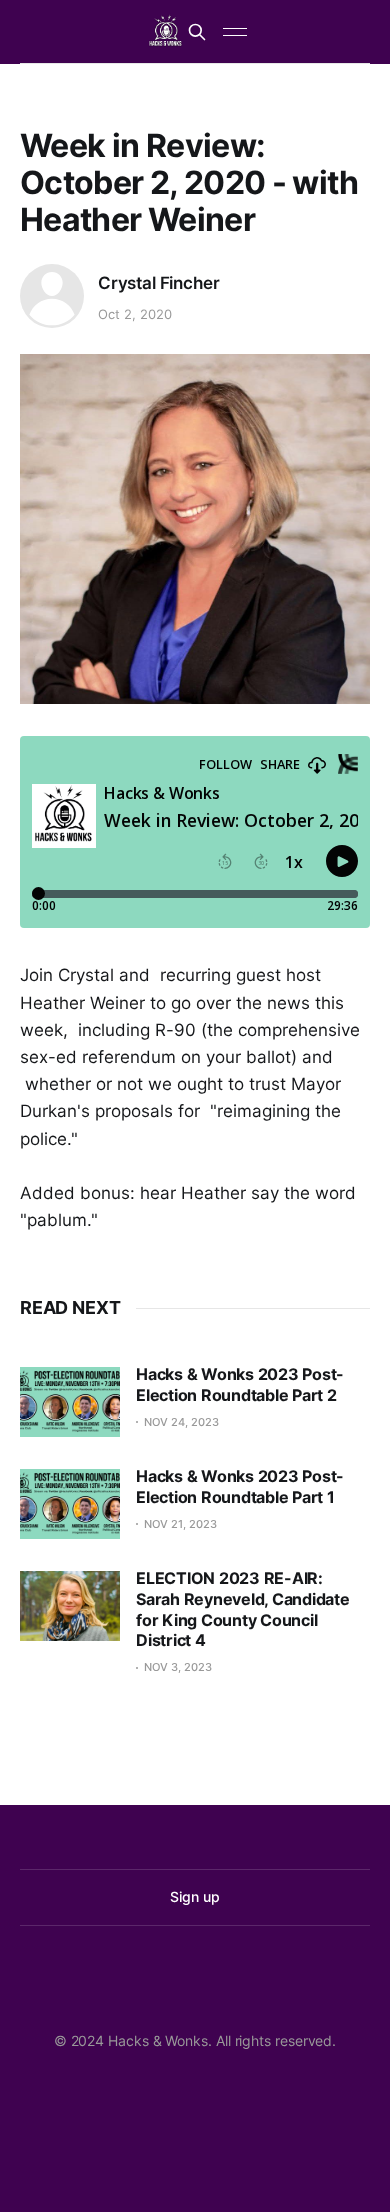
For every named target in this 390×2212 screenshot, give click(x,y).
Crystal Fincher (158, 283)
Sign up (194, 1896)
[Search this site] (197, 32)
